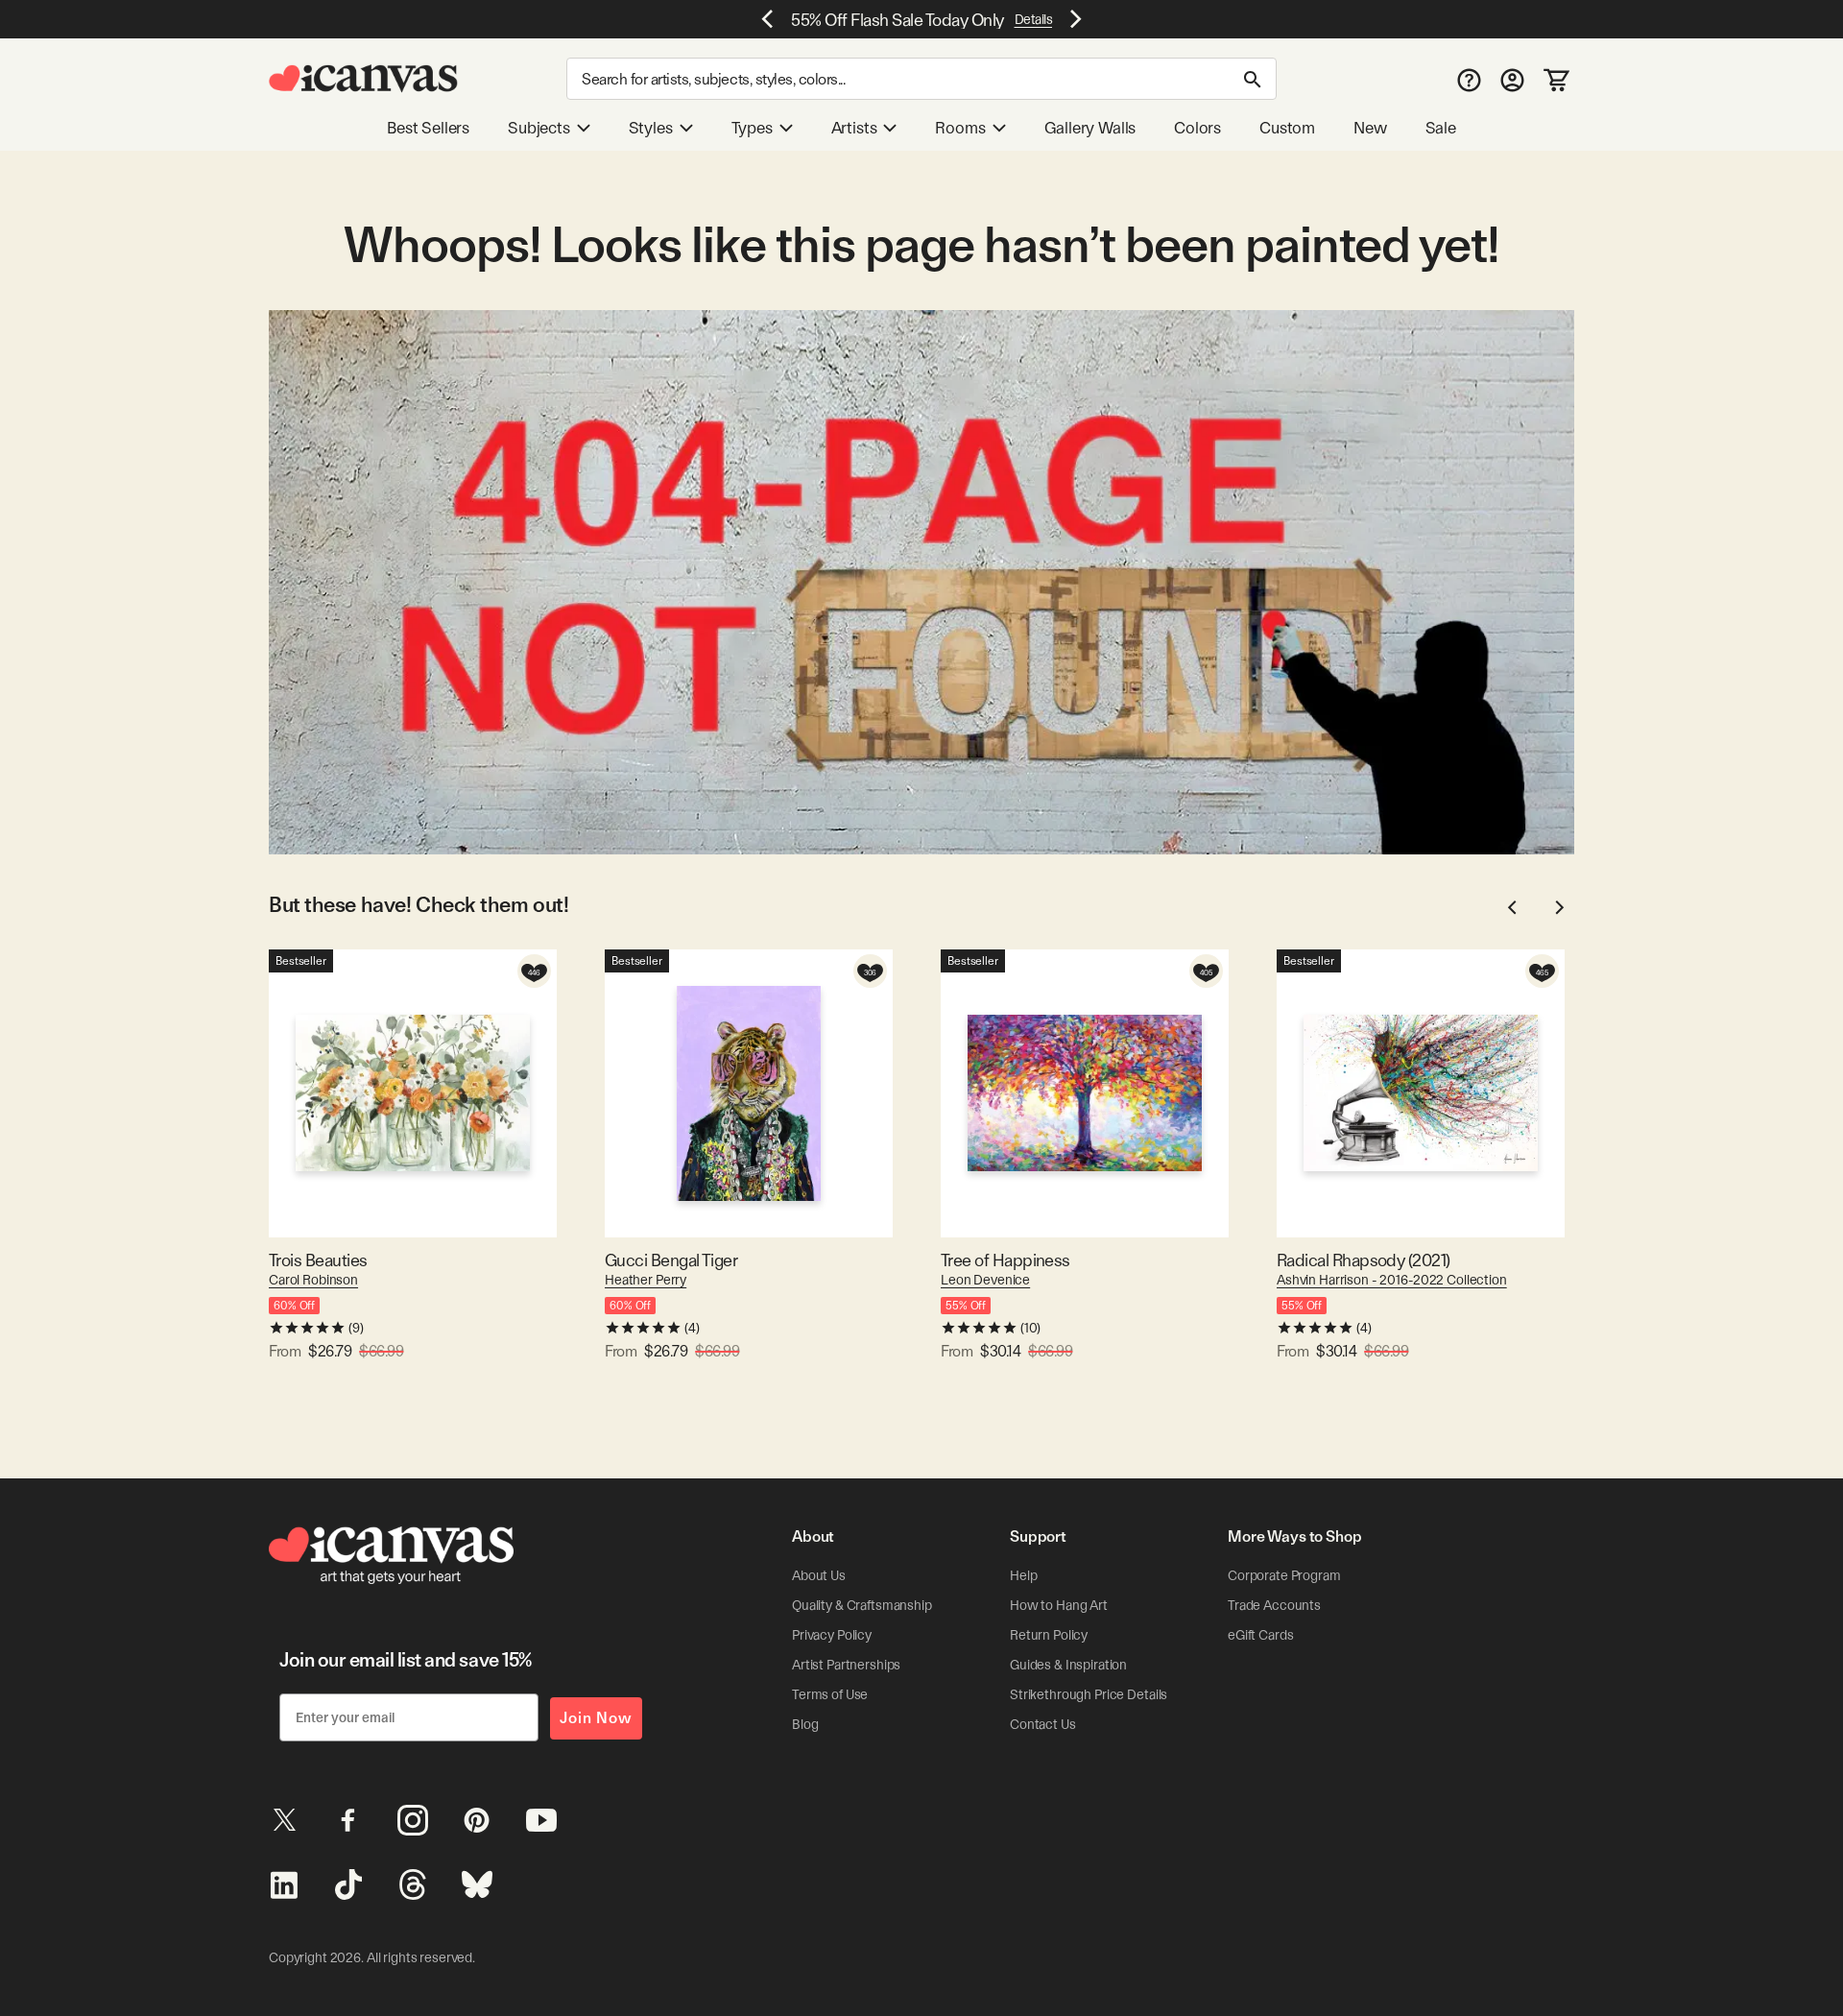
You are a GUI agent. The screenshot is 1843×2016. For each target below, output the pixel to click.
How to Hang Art (1059, 1605)
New (1370, 128)
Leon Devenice (985, 1280)
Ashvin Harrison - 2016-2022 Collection (1392, 1280)
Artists (854, 128)
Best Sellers (428, 128)
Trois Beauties (318, 1260)
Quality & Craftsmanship (862, 1605)
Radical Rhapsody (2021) (1364, 1260)
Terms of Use (830, 1694)
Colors (1197, 128)
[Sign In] (1512, 79)
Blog (805, 1724)
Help (1023, 1575)
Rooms (960, 128)
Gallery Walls (1090, 128)
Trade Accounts (1274, 1605)
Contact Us (1043, 1724)
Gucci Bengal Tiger (671, 1260)
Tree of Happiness (1005, 1260)
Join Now (596, 1718)
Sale (1441, 128)
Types (752, 128)
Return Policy (1049, 1635)
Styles (651, 128)
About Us (819, 1575)
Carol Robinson (313, 1280)
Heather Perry (646, 1280)
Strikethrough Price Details (1089, 1694)
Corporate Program (1284, 1575)
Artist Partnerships (846, 1665)
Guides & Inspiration (1068, 1665)
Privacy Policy (832, 1635)
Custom (1287, 128)
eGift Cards (1260, 1635)
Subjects (539, 128)
